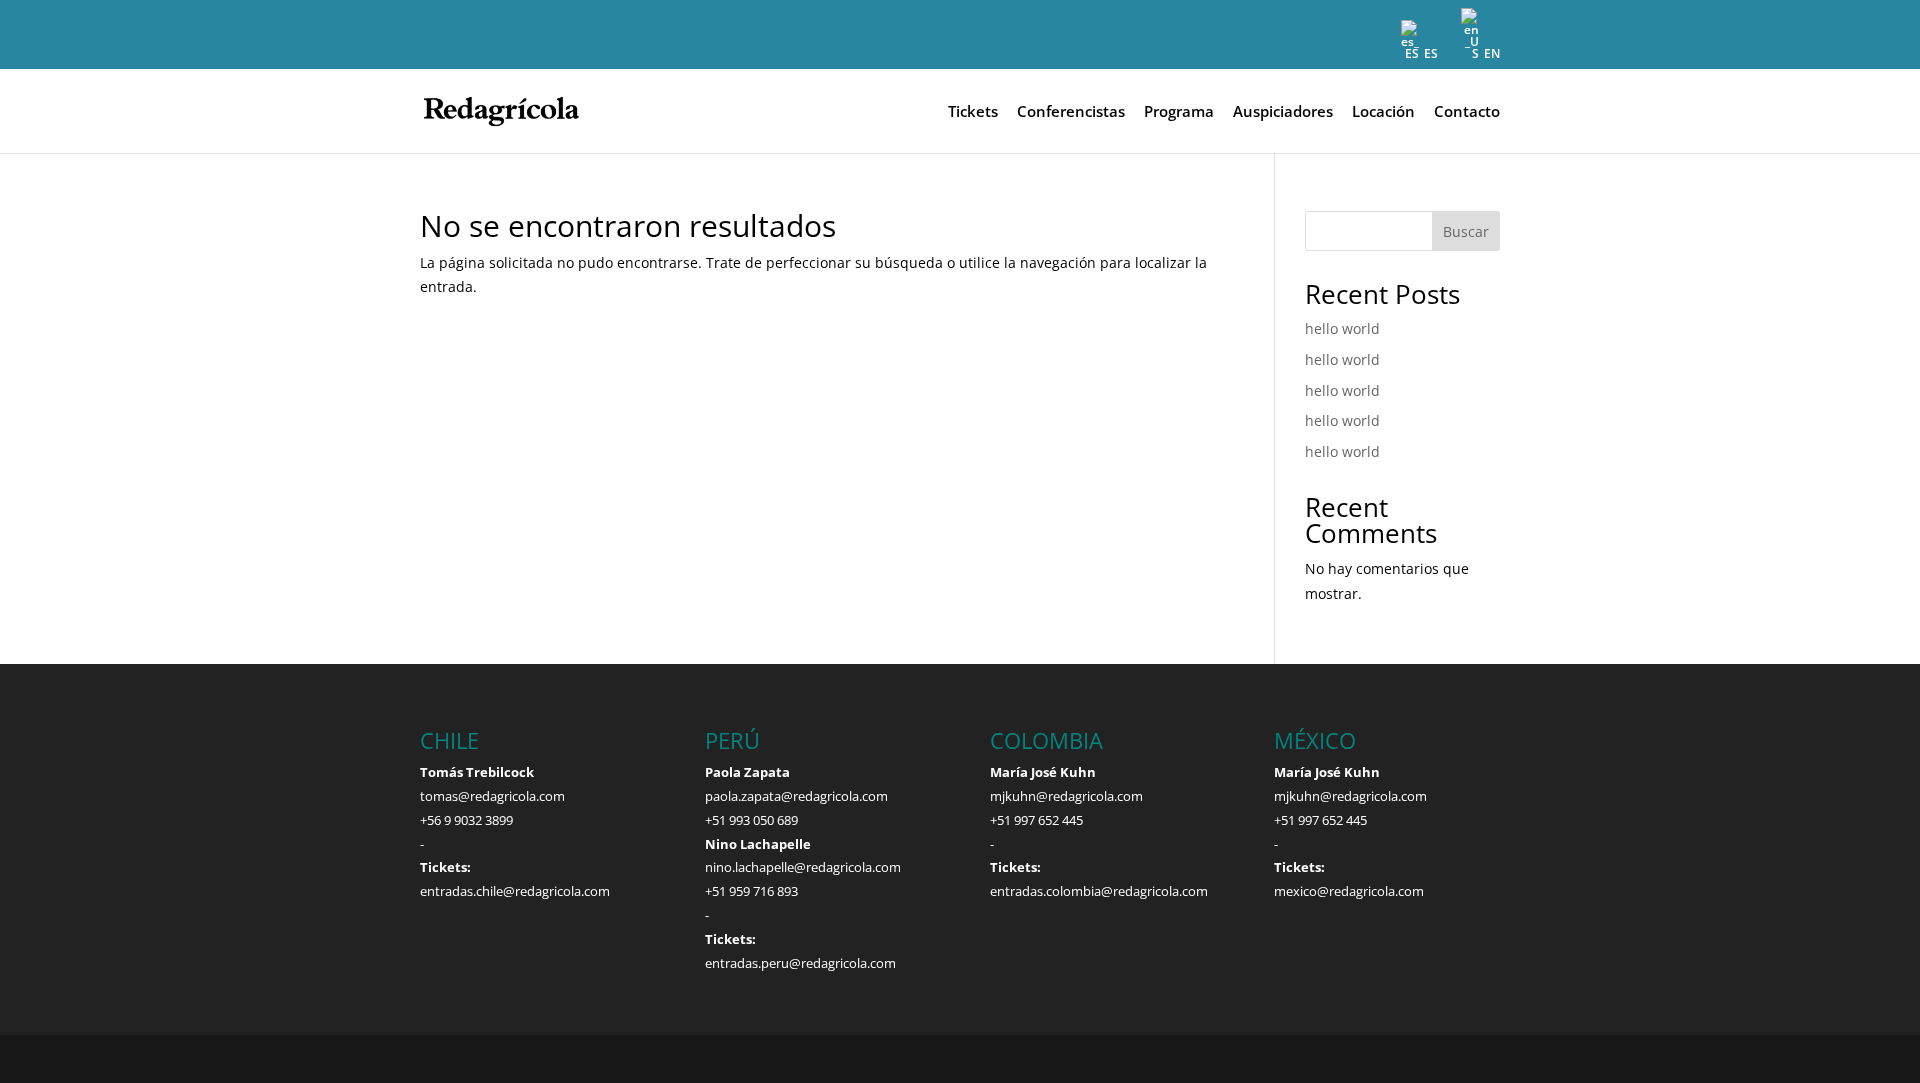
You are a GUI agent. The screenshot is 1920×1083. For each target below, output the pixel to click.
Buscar (1466, 231)
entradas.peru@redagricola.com (800, 963)
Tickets (973, 112)
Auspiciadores (1283, 112)
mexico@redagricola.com (1349, 891)
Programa (1179, 112)
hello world (1342, 328)
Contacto (1467, 112)
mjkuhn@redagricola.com (1066, 796)
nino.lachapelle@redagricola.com (803, 867)
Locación (1383, 112)
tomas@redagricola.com (492, 796)
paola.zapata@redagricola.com (796, 796)
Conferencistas (1071, 112)
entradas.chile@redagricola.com (515, 891)
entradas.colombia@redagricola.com (1099, 891)
